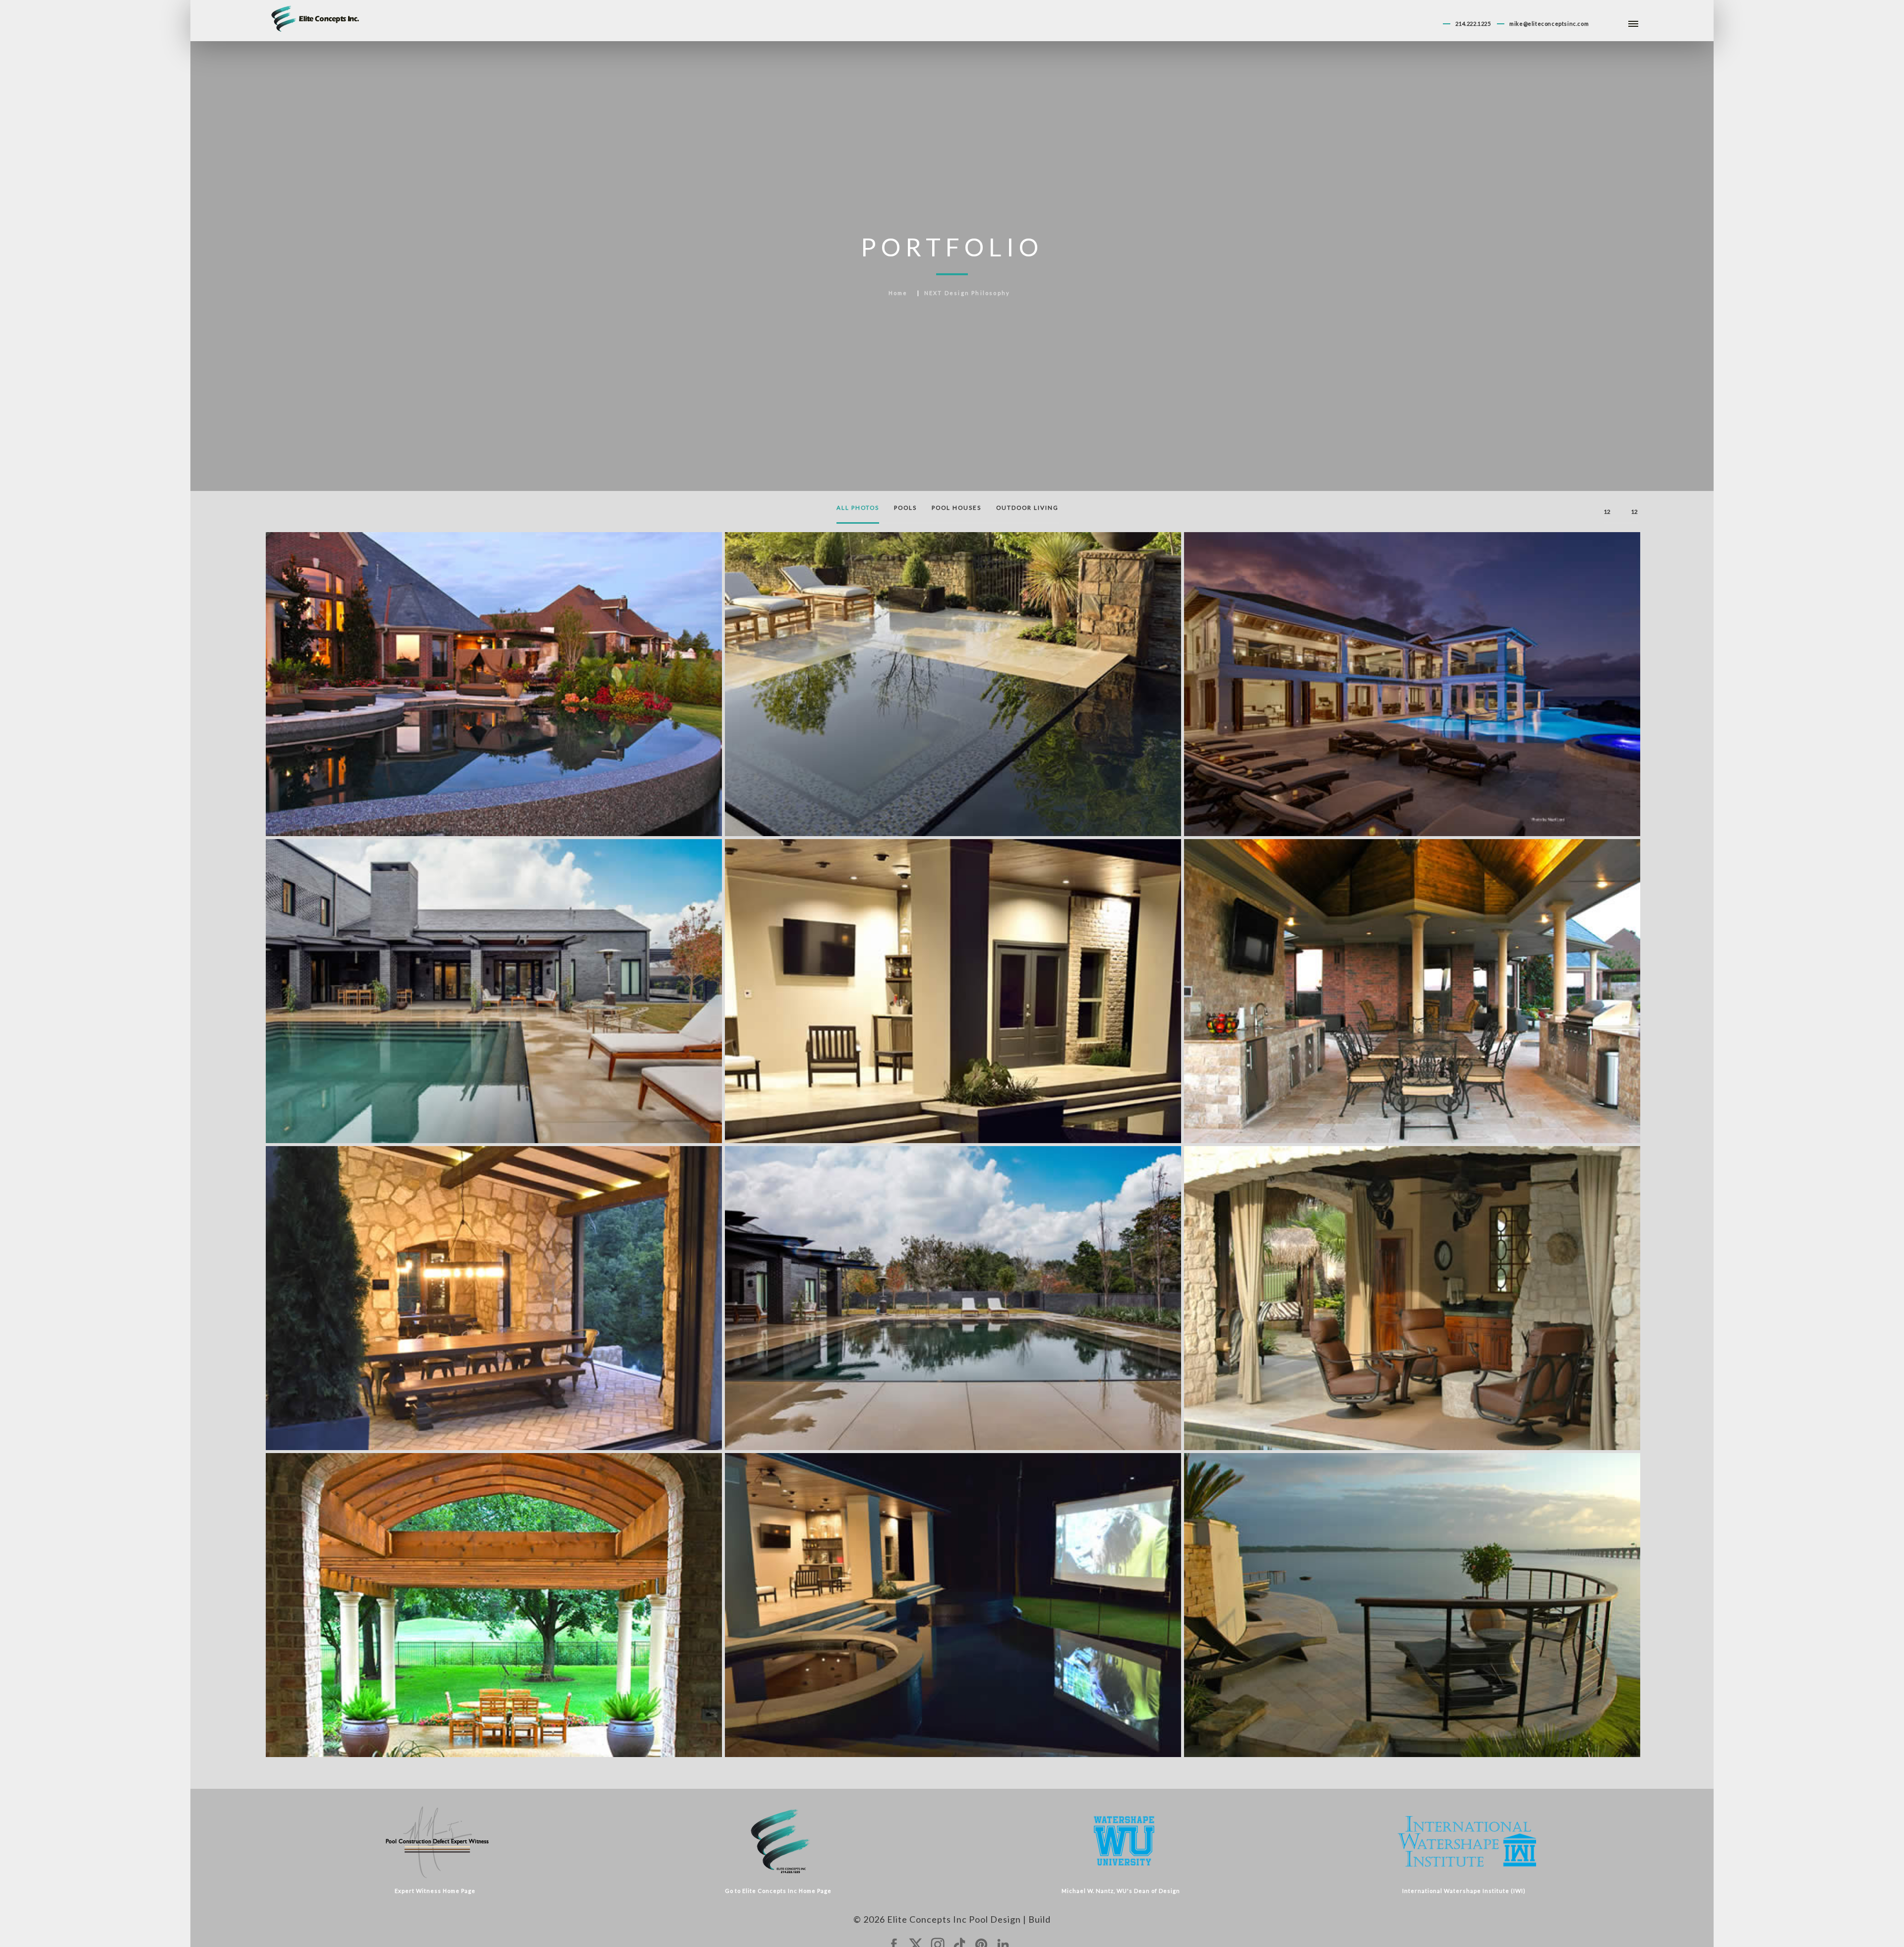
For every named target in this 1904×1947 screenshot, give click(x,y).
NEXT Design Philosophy (967, 293)
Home (898, 293)
